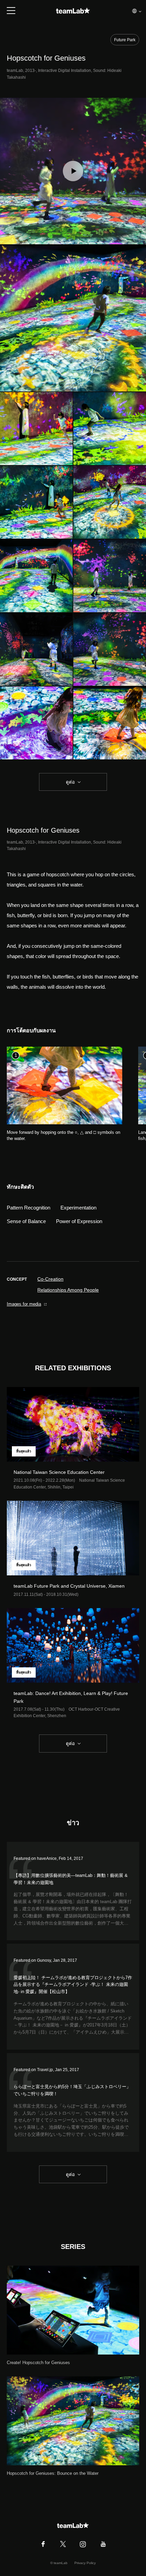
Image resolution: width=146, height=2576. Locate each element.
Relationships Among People (68, 1290)
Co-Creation (50, 1279)
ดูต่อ (70, 782)
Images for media (24, 1304)
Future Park (125, 40)
